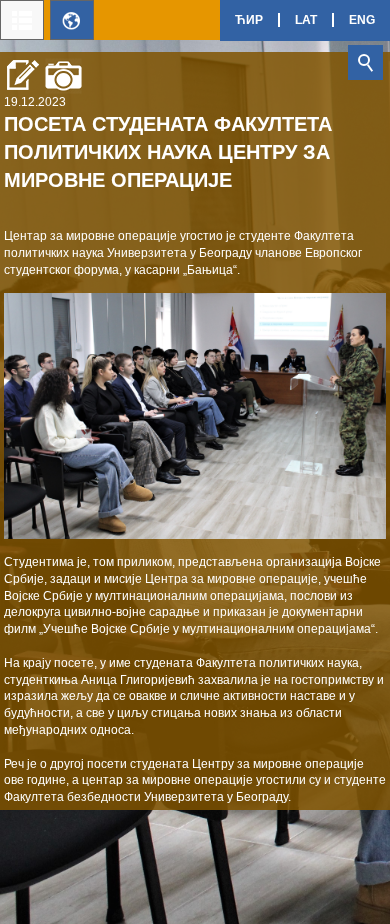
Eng (362, 20)
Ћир (249, 20)
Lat (306, 20)
